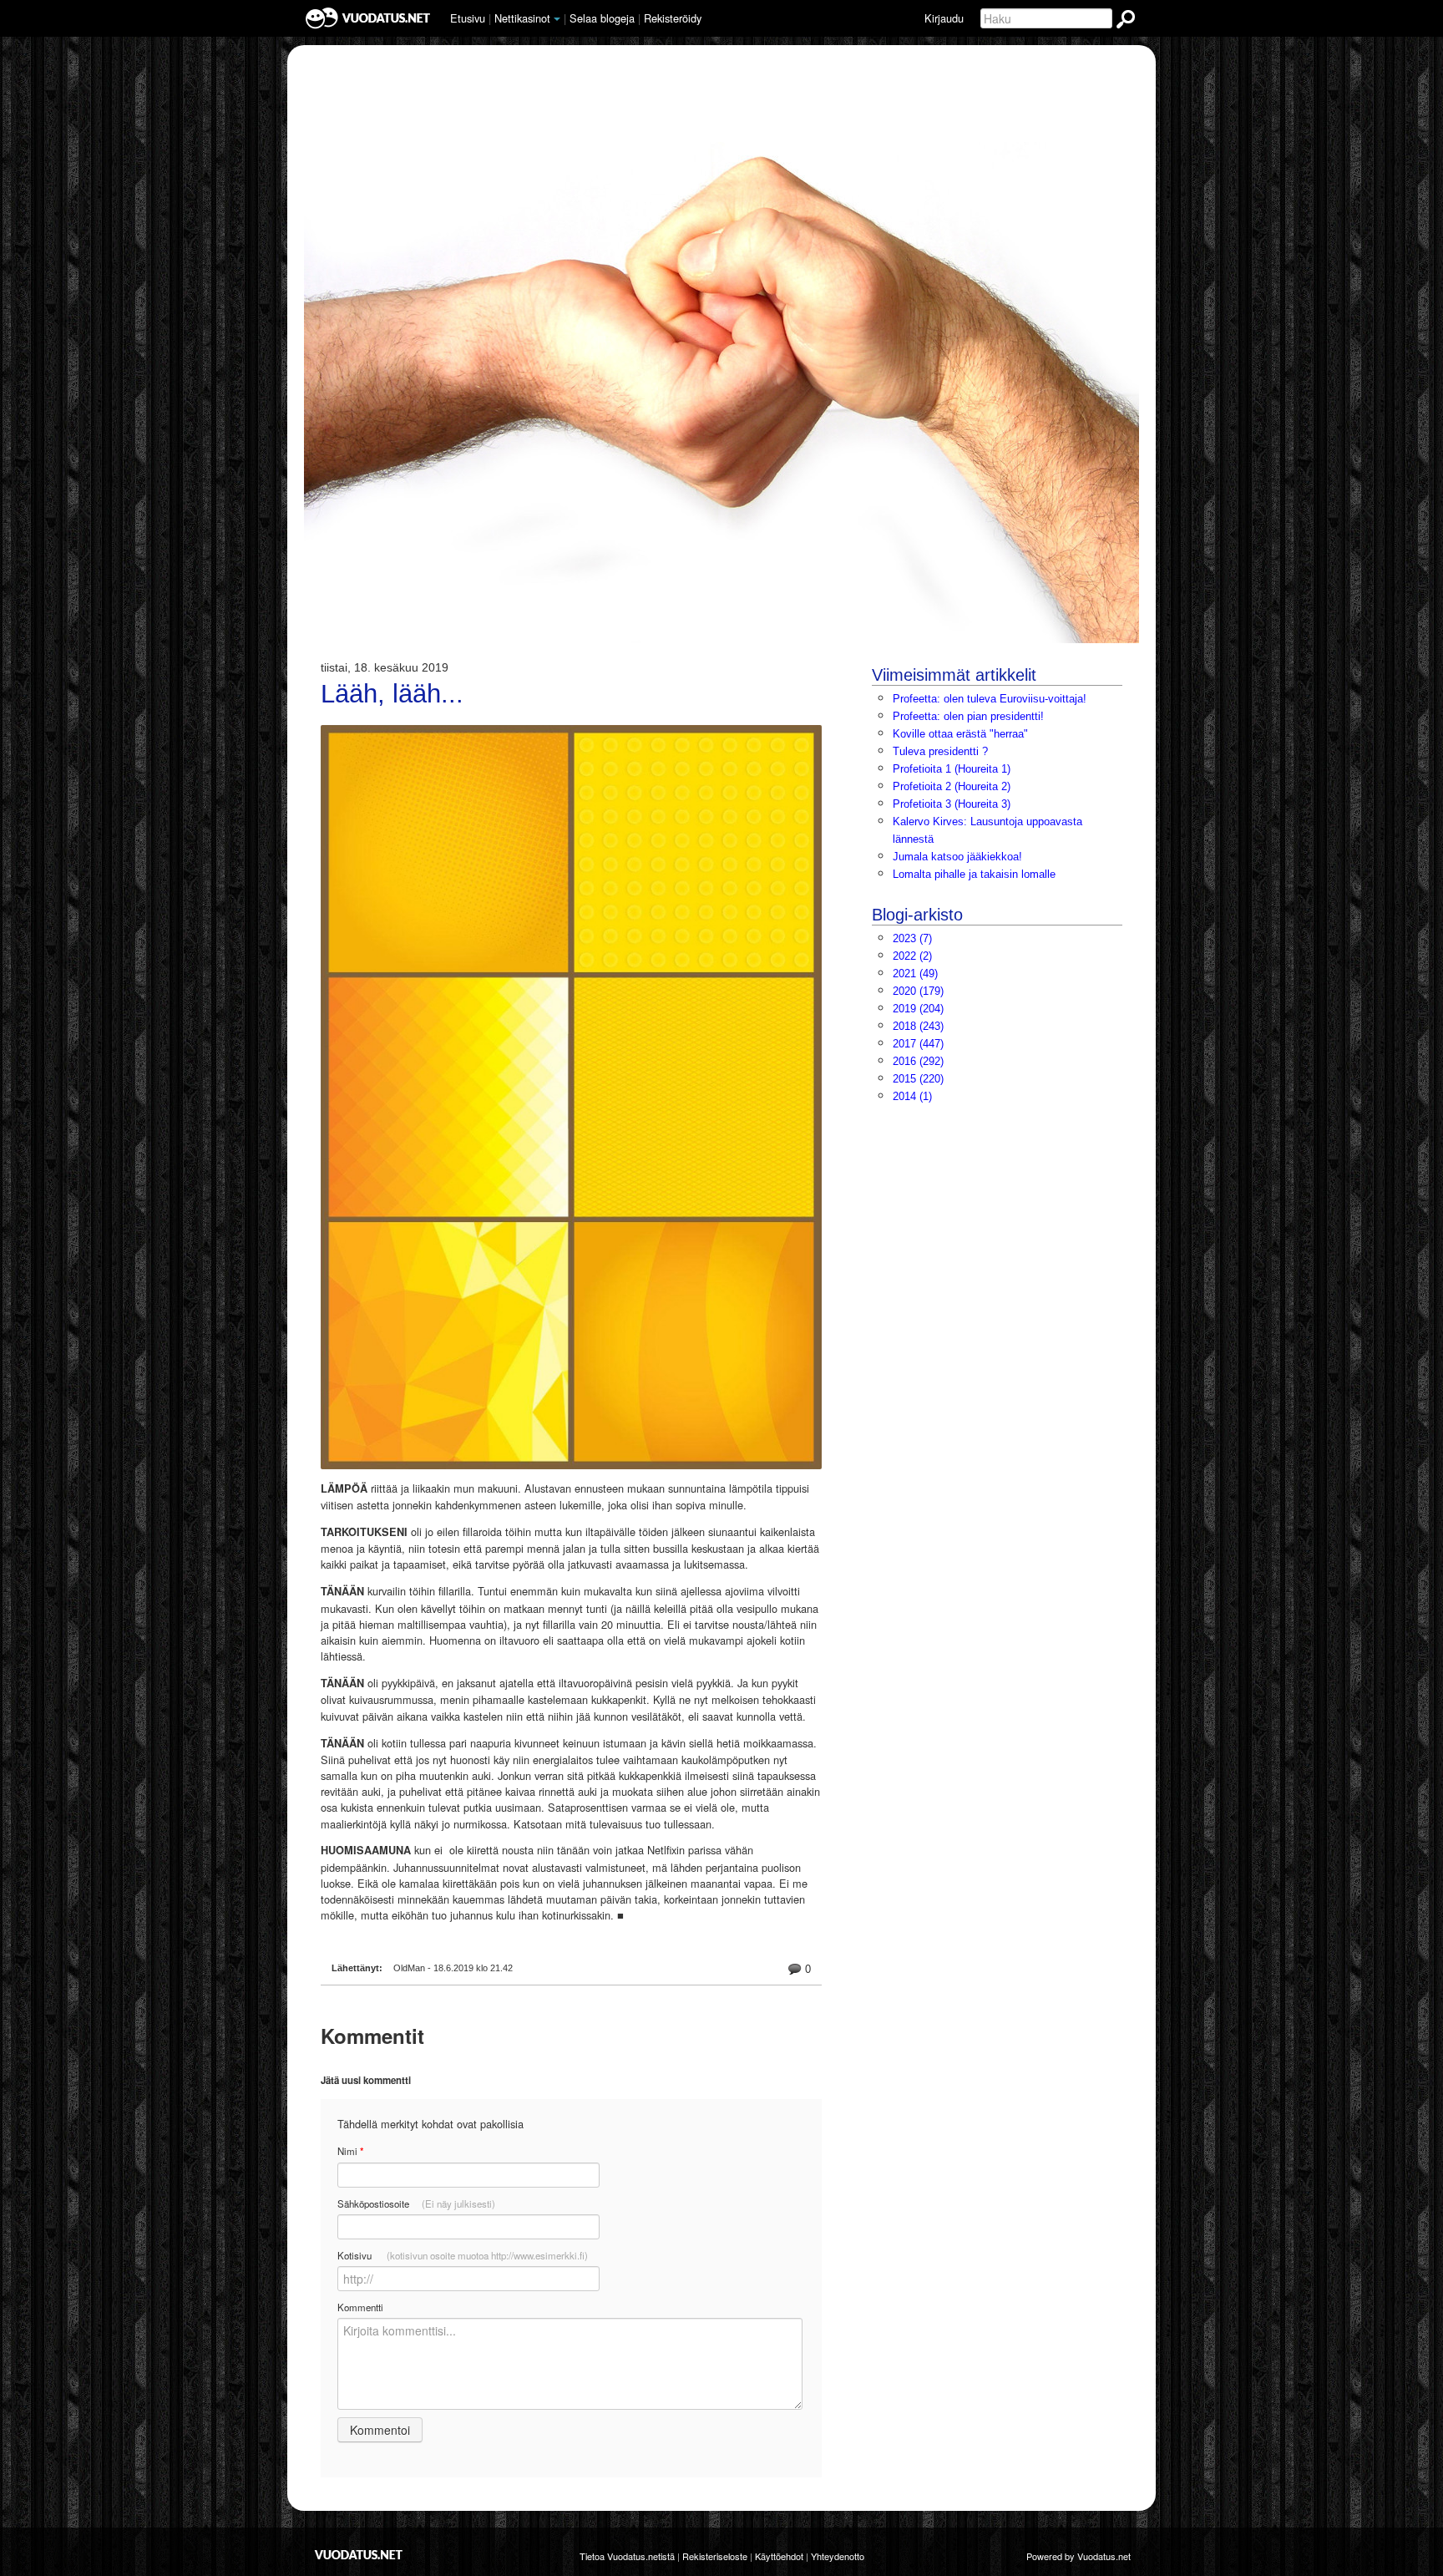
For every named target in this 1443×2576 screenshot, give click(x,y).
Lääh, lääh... (392, 694)
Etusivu (468, 18)
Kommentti (360, 2307)
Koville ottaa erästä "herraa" (960, 734)
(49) (915, 974)
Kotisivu (463, 2255)
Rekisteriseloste (715, 2556)
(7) (912, 938)
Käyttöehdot (779, 2556)
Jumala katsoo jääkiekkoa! (957, 857)
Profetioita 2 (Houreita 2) (952, 786)
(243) (918, 1026)
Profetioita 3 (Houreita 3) (952, 804)
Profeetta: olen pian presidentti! (968, 716)
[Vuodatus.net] (359, 2555)
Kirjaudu (944, 18)
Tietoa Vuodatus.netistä (627, 2556)
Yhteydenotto (838, 2556)
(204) (918, 1009)
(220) (918, 1079)
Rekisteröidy (673, 18)
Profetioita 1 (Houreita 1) (952, 769)
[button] (557, 19)
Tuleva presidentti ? (940, 751)
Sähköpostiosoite (416, 2203)
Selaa (602, 18)
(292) (918, 1061)
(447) (918, 1044)
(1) (912, 1096)
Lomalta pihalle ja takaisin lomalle (974, 874)
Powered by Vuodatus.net (1078, 2556)
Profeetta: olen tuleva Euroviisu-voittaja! (990, 699)
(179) (918, 991)
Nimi (350, 2151)
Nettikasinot (522, 18)
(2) (912, 956)
